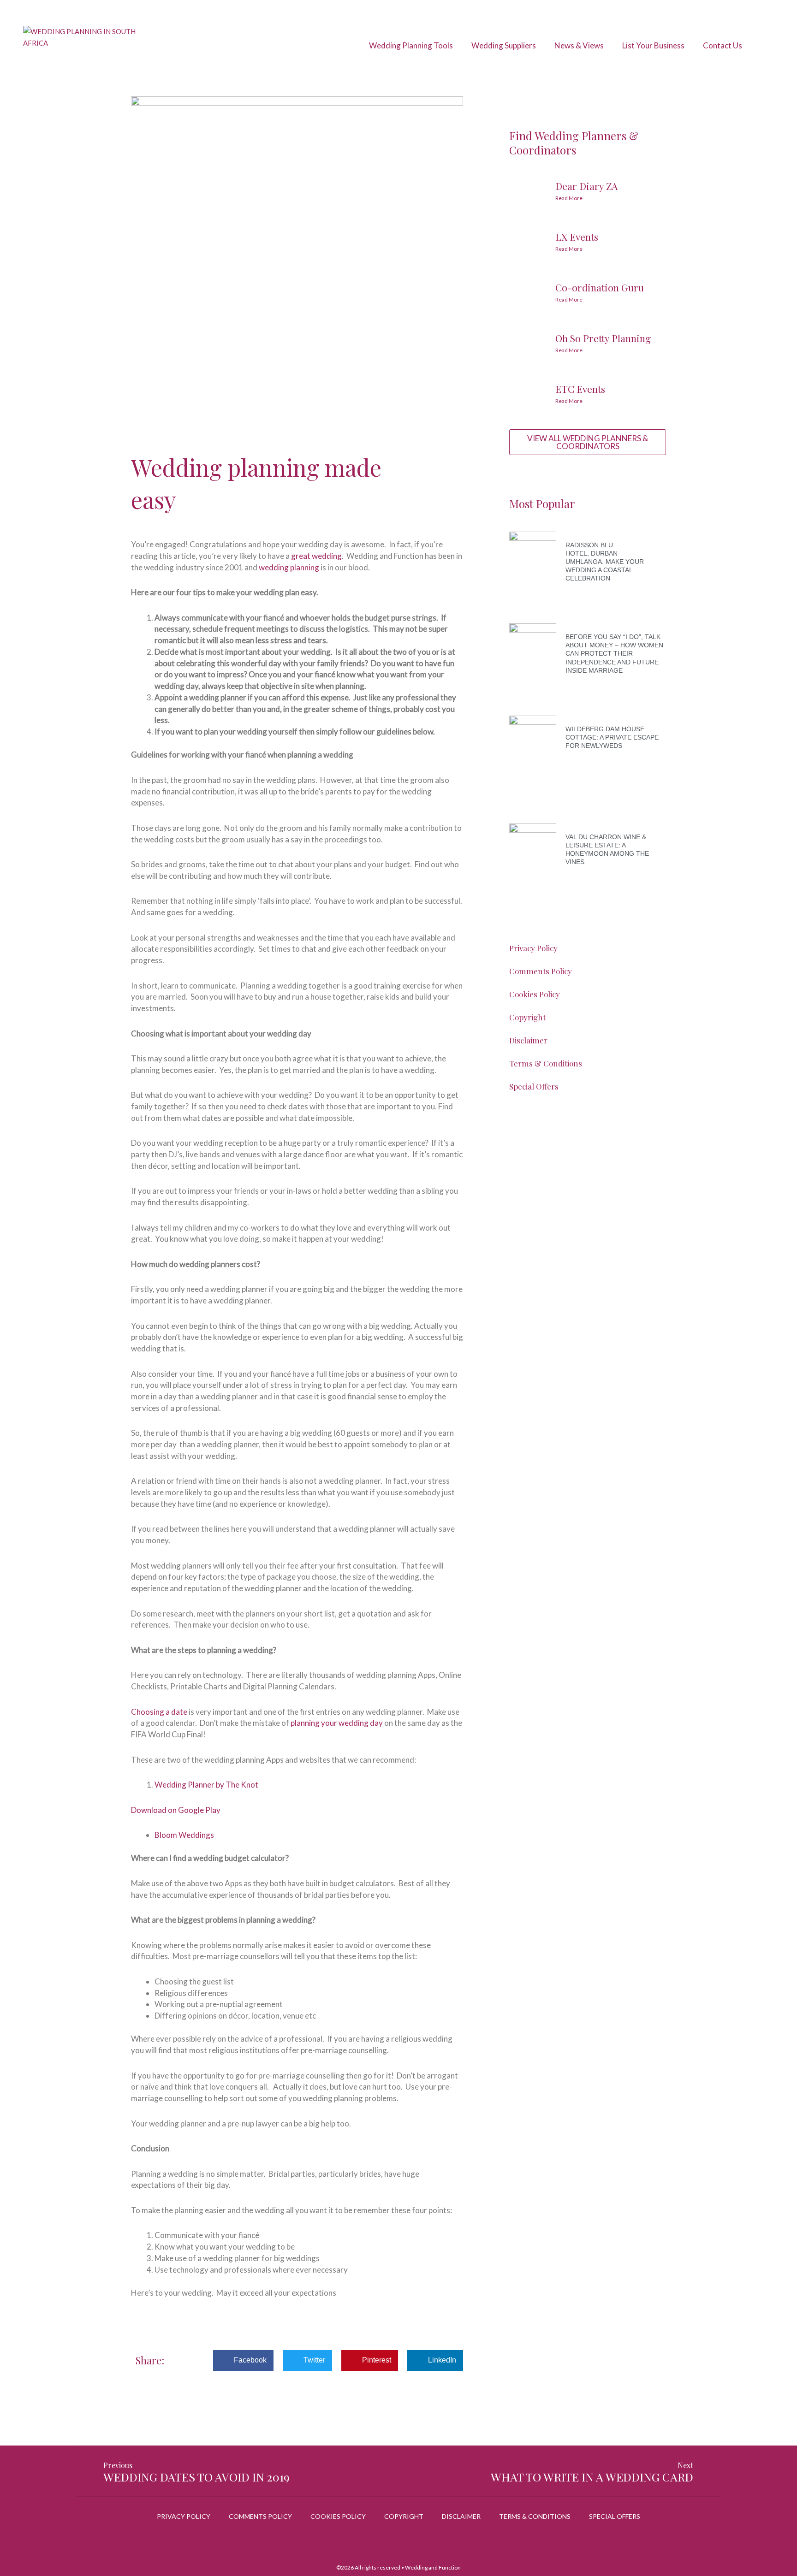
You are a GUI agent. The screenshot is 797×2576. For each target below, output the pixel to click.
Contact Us (723, 45)
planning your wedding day (337, 1723)
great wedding (316, 556)
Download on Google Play (176, 1810)
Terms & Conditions (546, 1063)
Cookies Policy (535, 994)
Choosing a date (159, 1712)
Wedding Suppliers (504, 45)
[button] (243, 2360)
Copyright (527, 1017)
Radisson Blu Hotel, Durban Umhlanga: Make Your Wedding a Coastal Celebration (605, 562)
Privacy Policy (533, 948)
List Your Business (653, 45)
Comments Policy (541, 971)
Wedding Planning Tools (411, 45)
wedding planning (289, 567)
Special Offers (534, 1086)
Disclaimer (528, 1040)
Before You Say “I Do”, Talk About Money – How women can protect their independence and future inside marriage (614, 654)
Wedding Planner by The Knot (206, 1785)
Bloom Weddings (184, 1835)
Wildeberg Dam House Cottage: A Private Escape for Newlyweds (612, 737)
